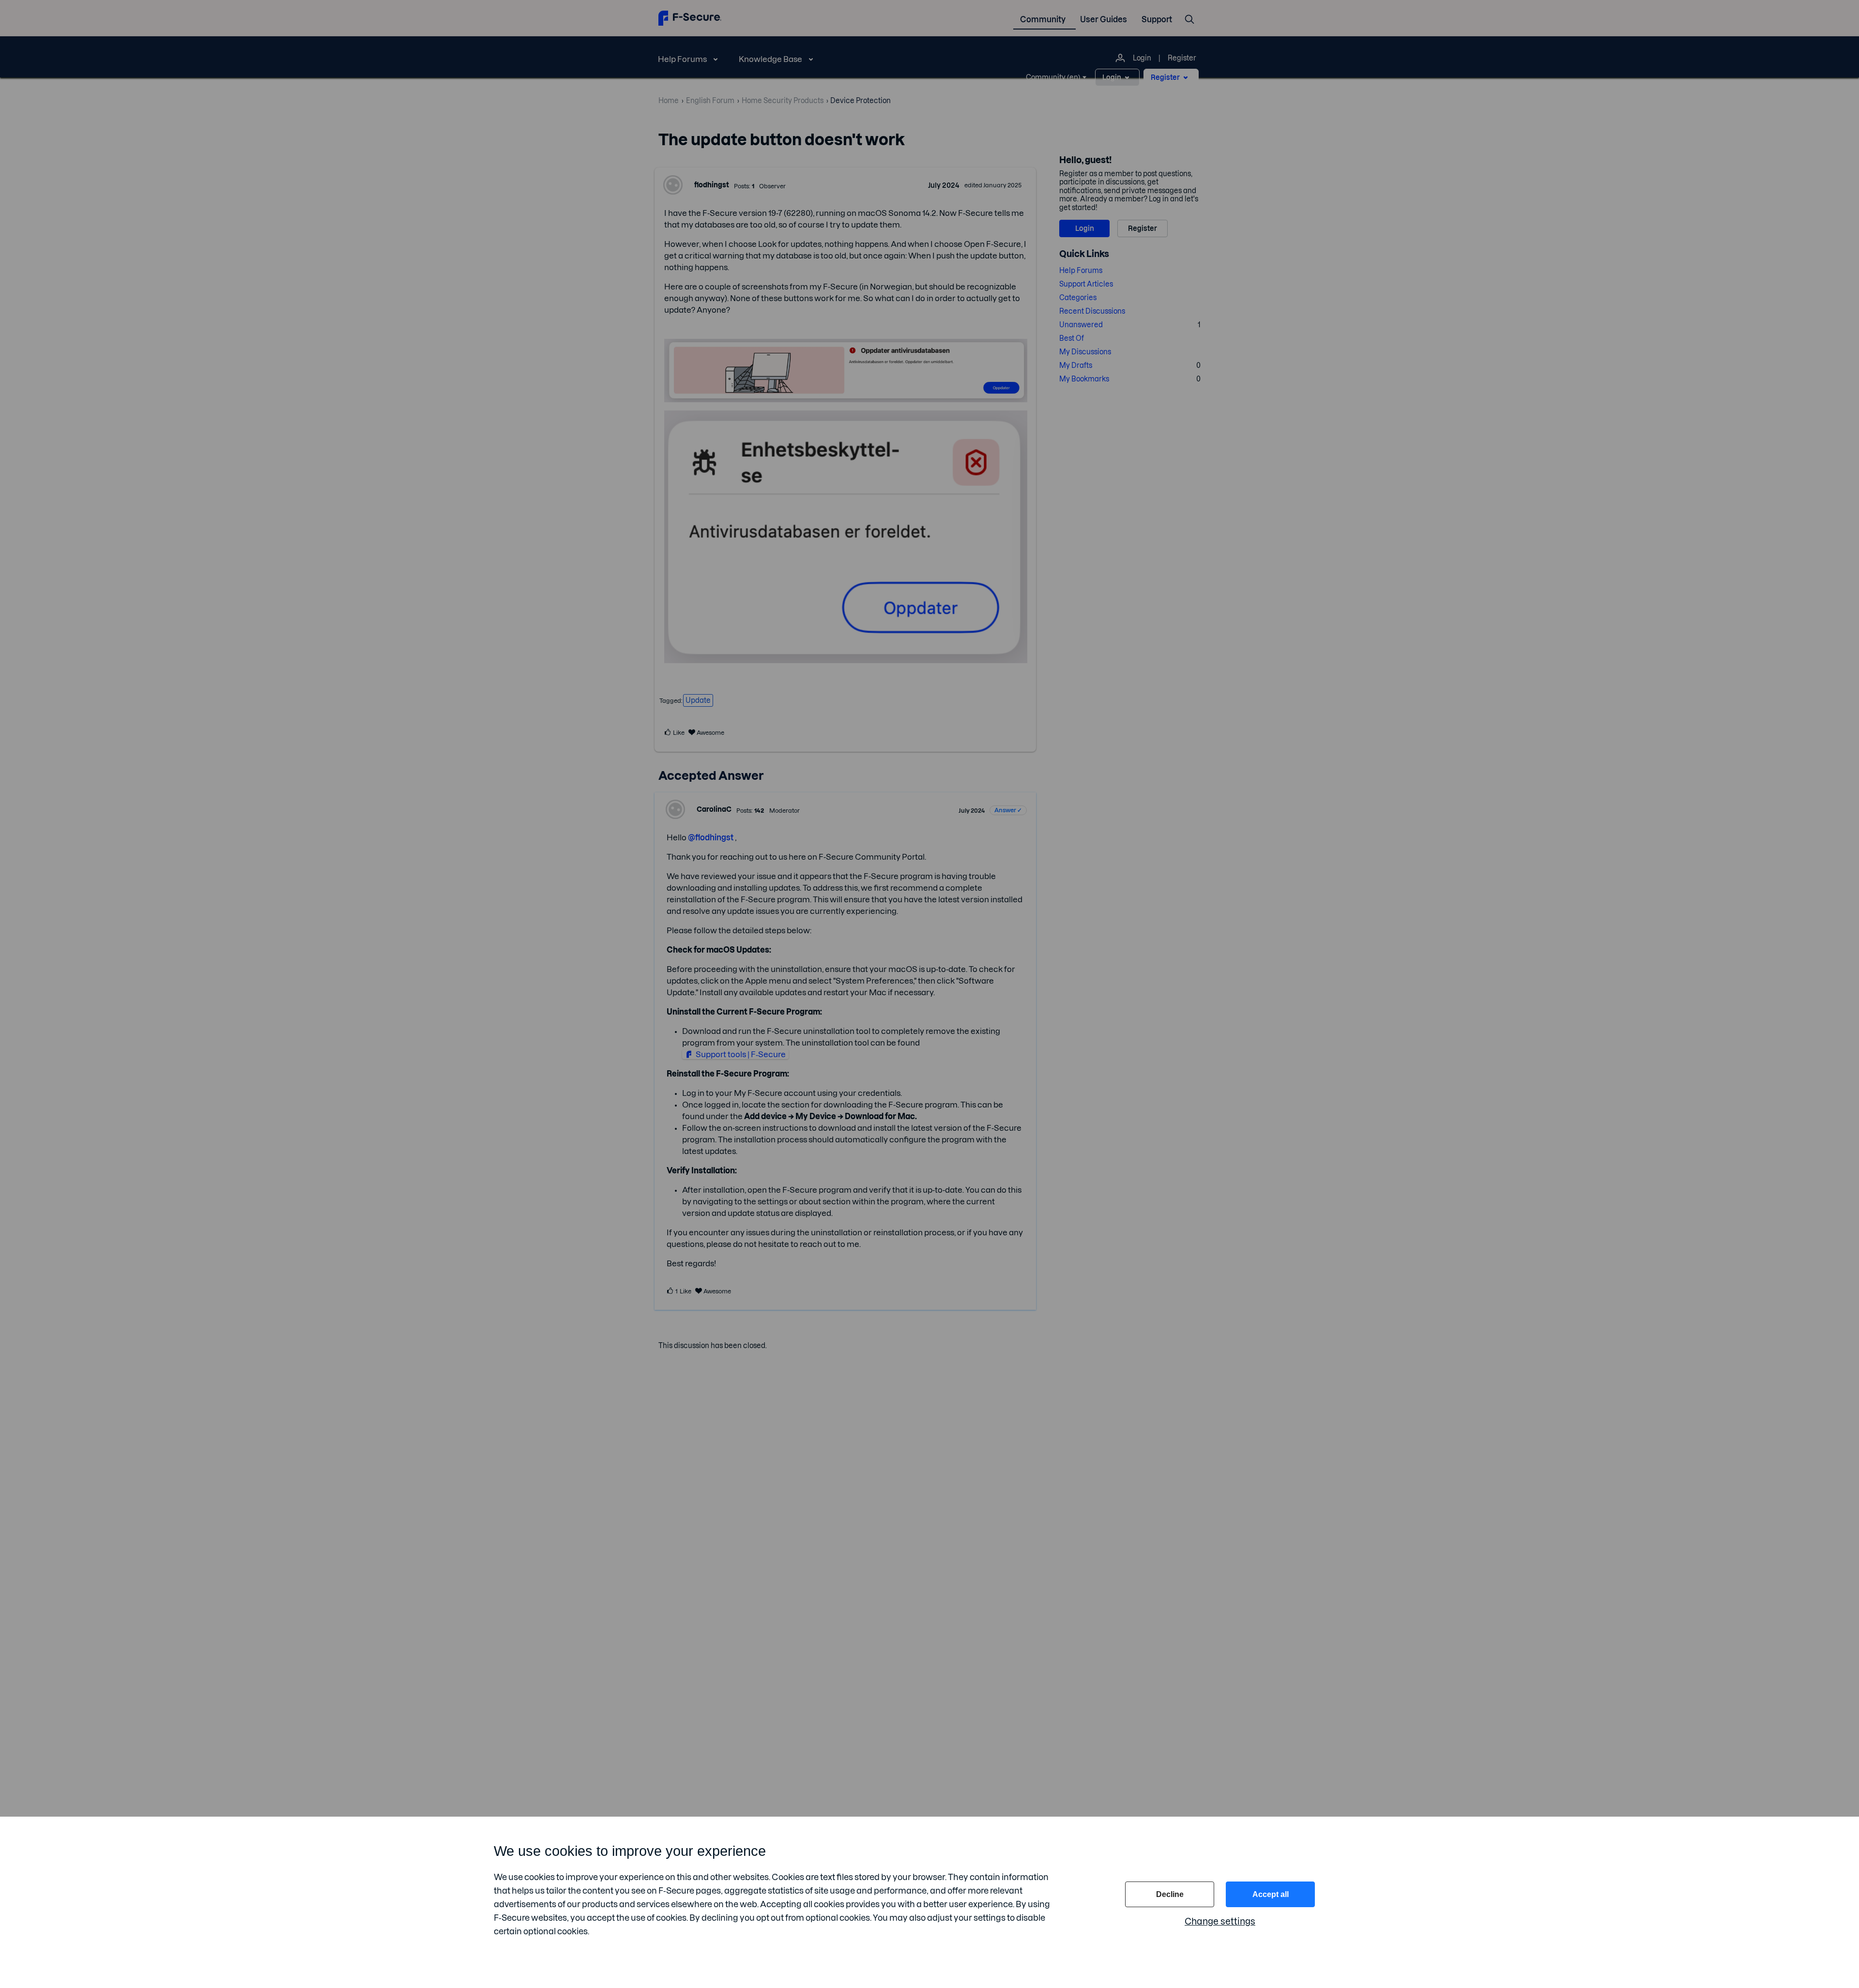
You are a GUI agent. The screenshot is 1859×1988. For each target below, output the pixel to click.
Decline (1170, 1894)
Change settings (1220, 1921)
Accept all (1271, 1894)
